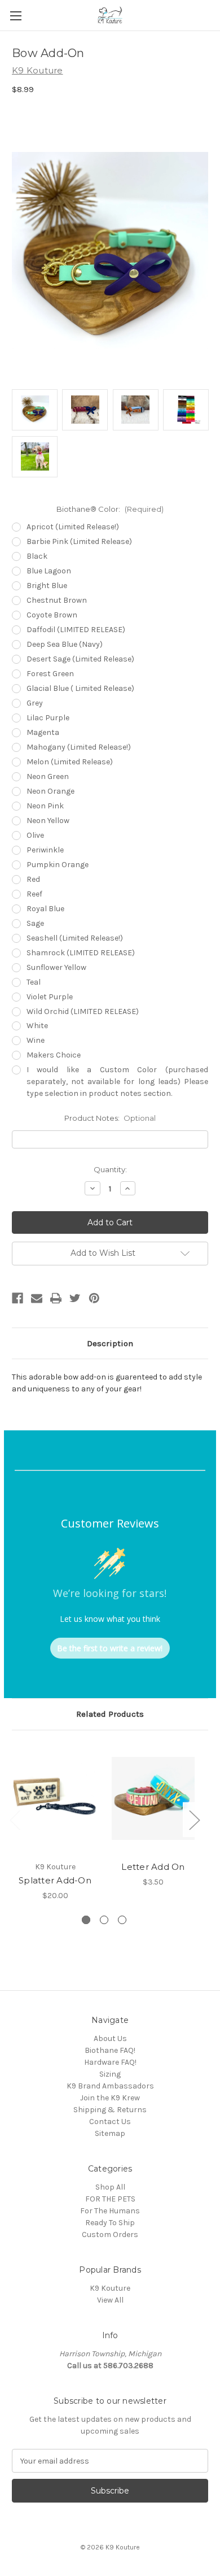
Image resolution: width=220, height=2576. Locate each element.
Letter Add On (153, 1867)
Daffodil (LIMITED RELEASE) (76, 630)
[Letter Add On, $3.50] (153, 1799)
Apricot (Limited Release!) (73, 527)
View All (110, 2300)
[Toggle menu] (16, 16)
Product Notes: (110, 1118)
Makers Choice (54, 1055)
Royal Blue (45, 909)
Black (37, 556)
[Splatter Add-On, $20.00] (55, 1799)
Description (110, 1343)
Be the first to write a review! (110, 1648)
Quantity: (110, 1169)
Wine (36, 1040)
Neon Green (48, 776)
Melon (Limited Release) (70, 762)
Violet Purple (50, 997)
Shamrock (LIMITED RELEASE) (81, 953)
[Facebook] (17, 1298)
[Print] (56, 1298)
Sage (35, 923)
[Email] (37, 1298)
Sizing (110, 2074)
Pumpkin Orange (58, 865)
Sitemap (110, 2133)
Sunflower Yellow (56, 967)
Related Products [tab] (110, 1714)
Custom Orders (110, 2235)
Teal (34, 982)
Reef (34, 894)
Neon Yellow (48, 821)
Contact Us (110, 2122)
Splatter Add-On (55, 1880)
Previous (15, 1820)
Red (33, 879)
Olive (35, 835)
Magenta (43, 732)
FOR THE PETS (110, 2199)
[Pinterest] (94, 1298)
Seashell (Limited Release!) (75, 938)
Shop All (110, 2187)
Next (194, 1820)
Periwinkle (45, 850)
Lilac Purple (48, 718)
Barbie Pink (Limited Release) (79, 541)
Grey (35, 703)
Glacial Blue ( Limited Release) (80, 688)
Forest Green (50, 674)
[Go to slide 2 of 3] (104, 1920)
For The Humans (110, 2211)
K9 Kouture (110, 2288)
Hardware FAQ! (110, 2062)
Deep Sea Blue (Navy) (65, 644)
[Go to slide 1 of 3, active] (86, 1920)
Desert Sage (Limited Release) (80, 659)
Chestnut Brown (57, 600)
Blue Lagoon (49, 571)
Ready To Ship (110, 2223)
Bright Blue (47, 586)
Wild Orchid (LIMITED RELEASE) (83, 1011)
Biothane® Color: (110, 509)
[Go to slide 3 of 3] (122, 1920)
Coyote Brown (52, 615)
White (37, 1026)
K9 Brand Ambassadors (110, 2086)
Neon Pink (45, 806)
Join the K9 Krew (110, 2098)
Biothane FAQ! (110, 2050)
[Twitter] (75, 1298)
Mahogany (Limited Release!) (79, 747)
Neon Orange (50, 791)
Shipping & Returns (110, 2110)
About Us (110, 2038)
